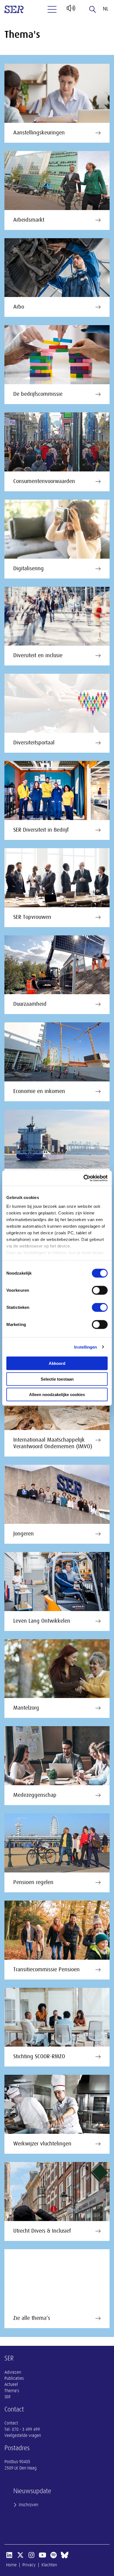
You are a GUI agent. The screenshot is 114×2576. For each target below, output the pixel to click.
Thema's (12, 2391)
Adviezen (13, 2372)
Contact (11, 2423)
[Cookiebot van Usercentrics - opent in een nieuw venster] (83, 1178)
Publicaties (14, 2378)
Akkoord (57, 1363)
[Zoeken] (93, 9)
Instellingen (85, 1347)
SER (7, 2397)
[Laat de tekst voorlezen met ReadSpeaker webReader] (70, 10)
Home (11, 2565)
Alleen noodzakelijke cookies (57, 1395)
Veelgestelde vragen (23, 2436)
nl (106, 9)
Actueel (11, 2384)
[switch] (100, 1290)
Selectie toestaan (57, 1379)
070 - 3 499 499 (26, 2429)
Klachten (49, 2565)
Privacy (29, 2565)
